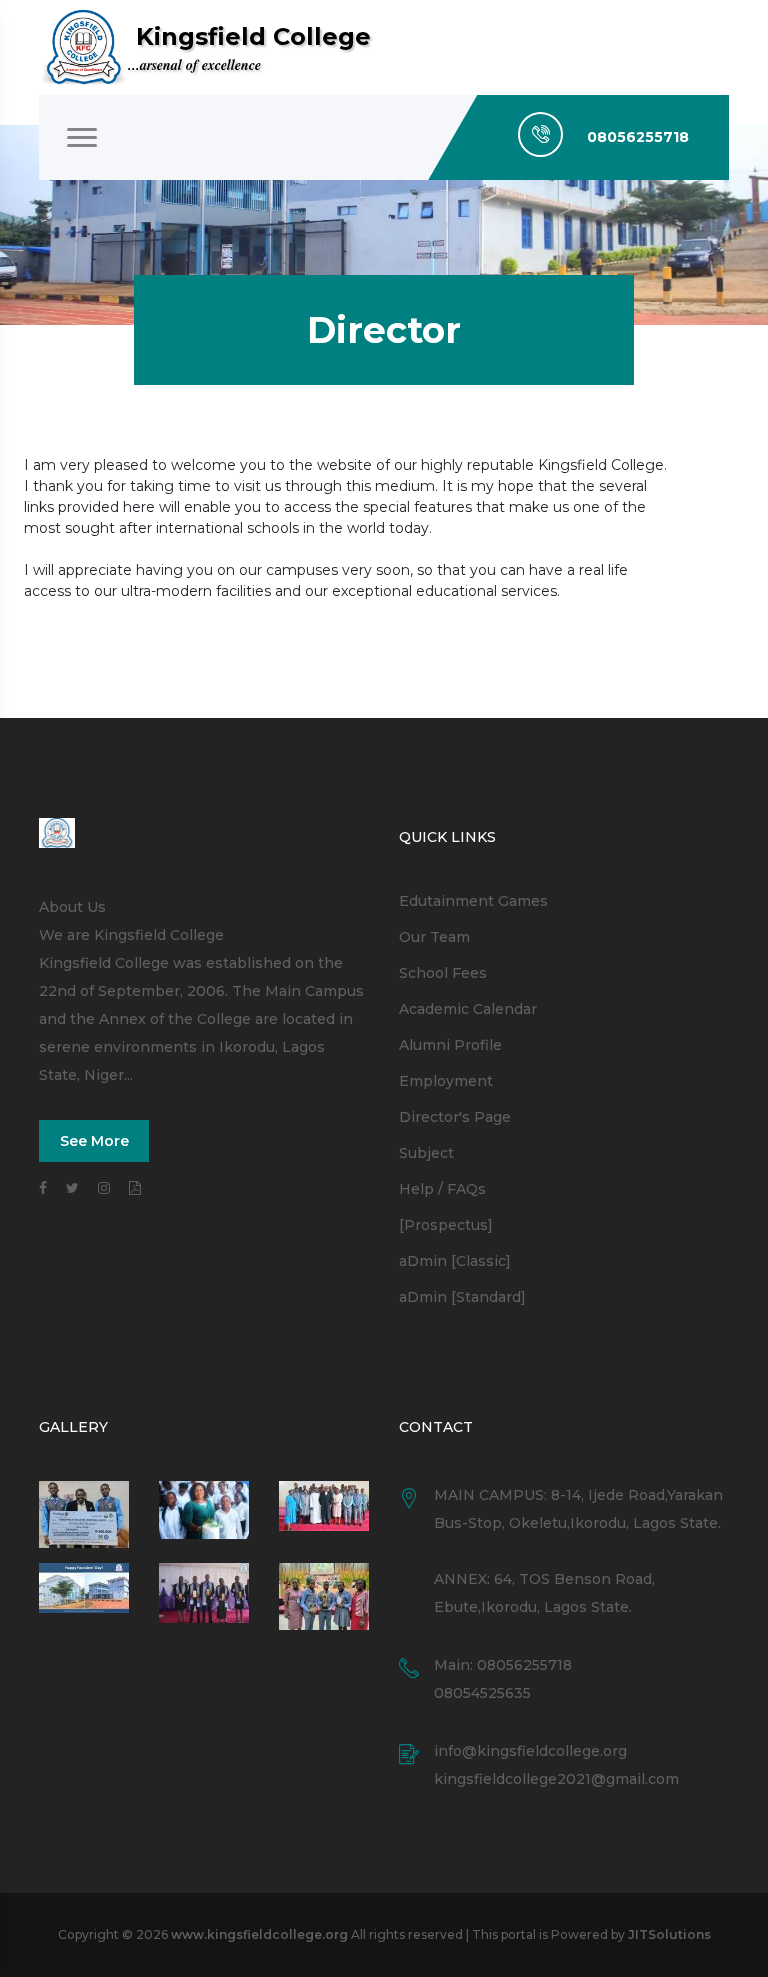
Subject (426, 1153)
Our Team (434, 937)
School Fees (443, 973)
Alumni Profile (450, 1045)
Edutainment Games (473, 901)
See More (94, 1141)
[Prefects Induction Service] (324, 1514)
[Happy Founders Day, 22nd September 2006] (204, 1514)
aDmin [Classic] (455, 1261)
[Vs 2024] (204, 1596)
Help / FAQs (442, 1189)
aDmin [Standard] (462, 1297)
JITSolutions (669, 1934)
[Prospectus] (446, 1225)
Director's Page (455, 1117)
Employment (446, 1081)
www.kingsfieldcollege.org (259, 1934)
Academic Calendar (468, 1009)
